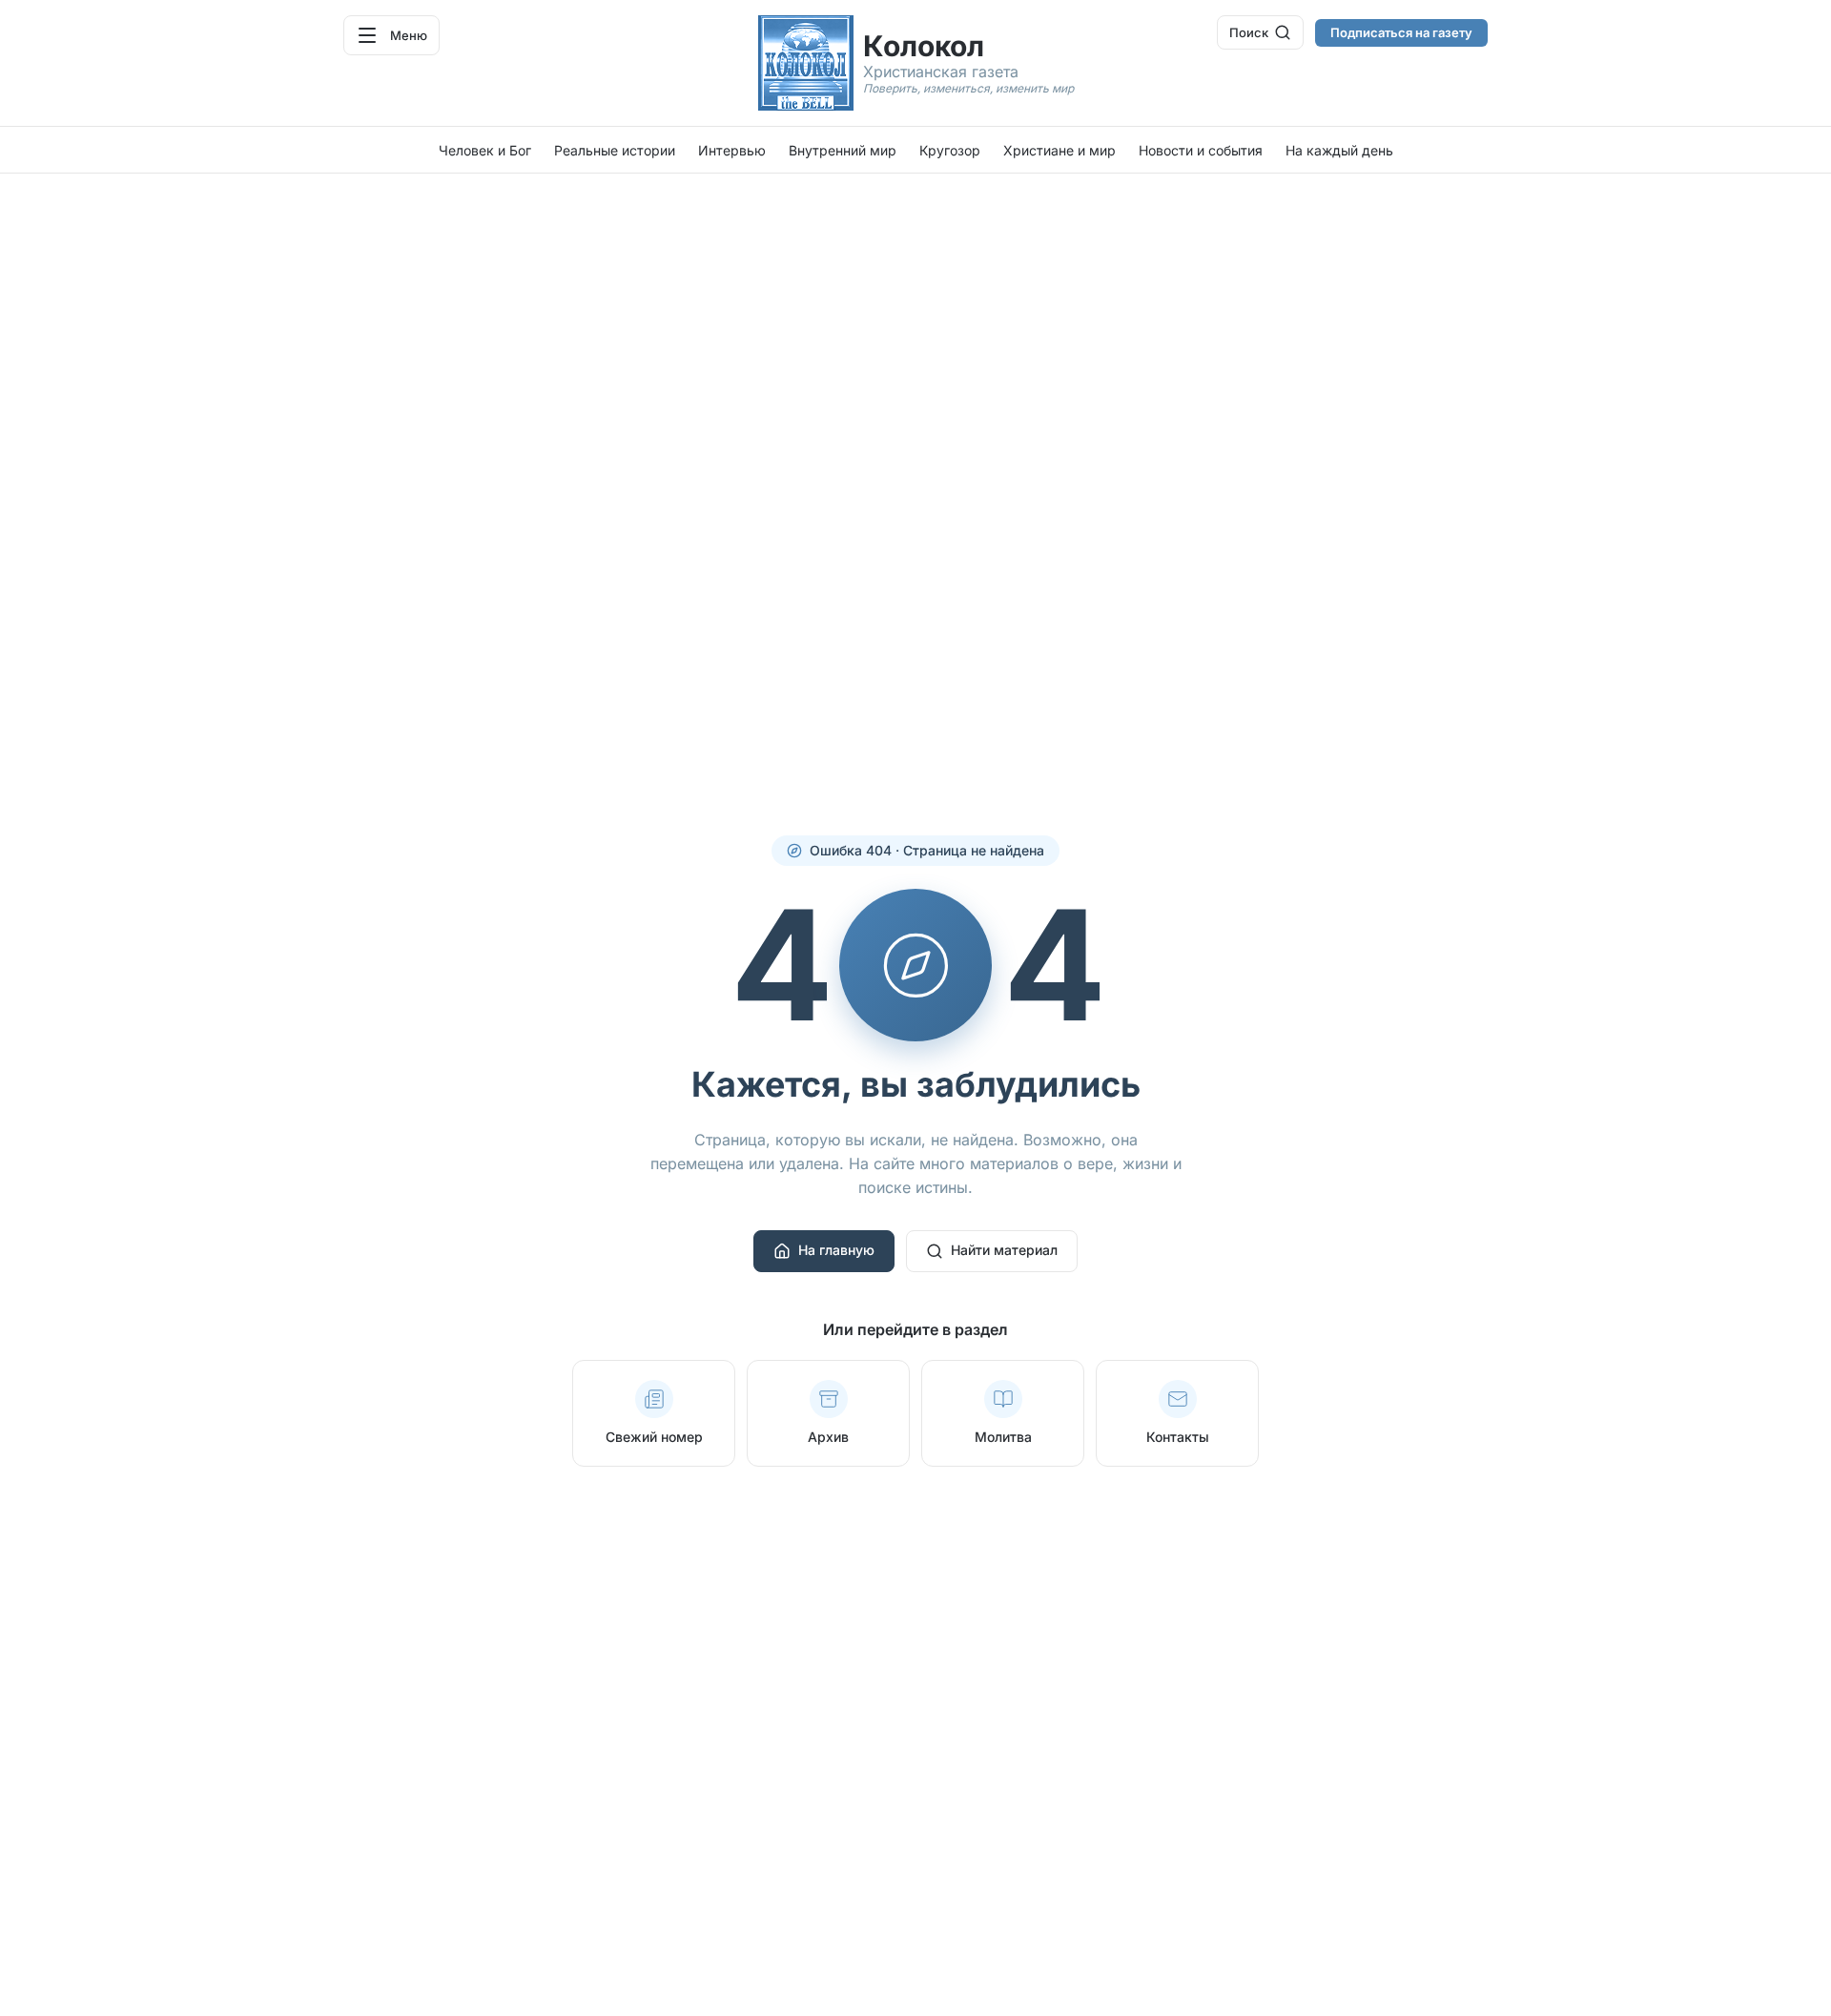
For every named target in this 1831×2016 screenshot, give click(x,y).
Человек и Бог (485, 150)
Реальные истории (615, 150)
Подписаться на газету (1401, 32)
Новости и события (1201, 150)
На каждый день (1339, 150)
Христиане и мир (1060, 150)
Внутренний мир (843, 150)
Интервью (732, 150)
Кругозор (950, 150)
